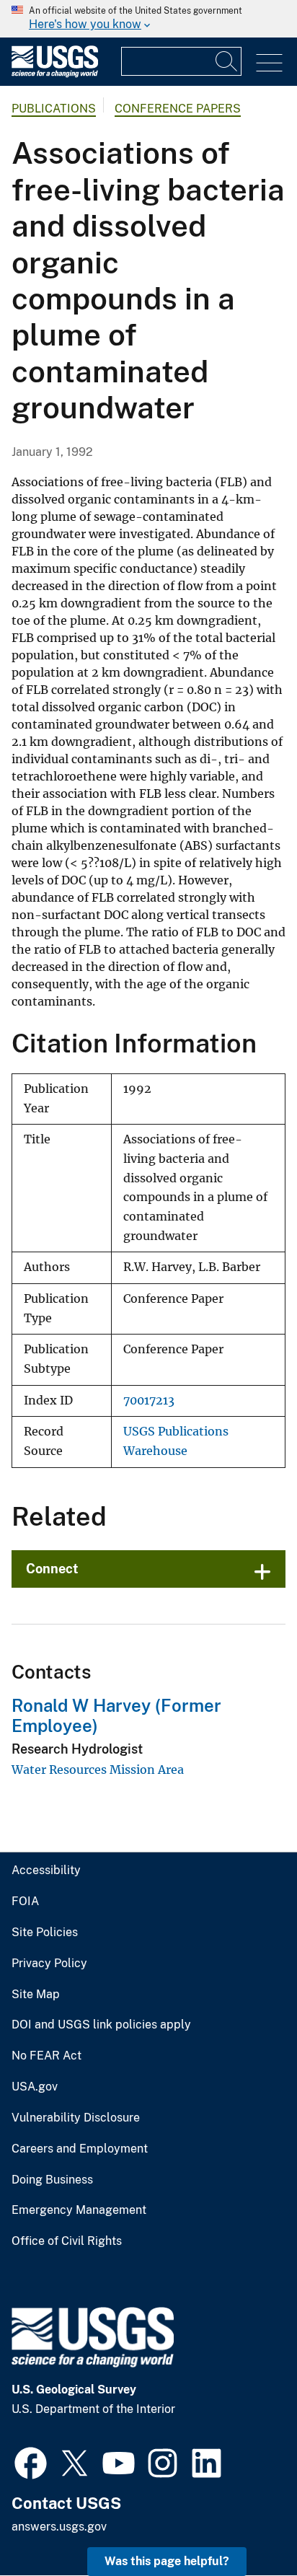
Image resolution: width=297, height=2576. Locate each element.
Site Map (36, 1995)
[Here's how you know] (148, 19)
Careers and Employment (80, 2149)
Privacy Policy (49, 1964)
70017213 (149, 1401)
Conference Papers (178, 109)
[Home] (55, 74)
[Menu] (269, 63)
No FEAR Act (46, 2056)
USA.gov (35, 2087)
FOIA (25, 1902)
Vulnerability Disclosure (76, 2118)
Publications (54, 109)
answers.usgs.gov (59, 2527)
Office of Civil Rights (67, 2241)
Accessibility (46, 1871)
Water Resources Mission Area (98, 1770)
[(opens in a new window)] (31, 2461)
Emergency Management (79, 2210)
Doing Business (52, 2180)
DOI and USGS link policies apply (101, 2025)
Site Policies (45, 1933)
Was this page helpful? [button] (167, 2561)
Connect (52, 1569)
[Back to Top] (245, 2524)
